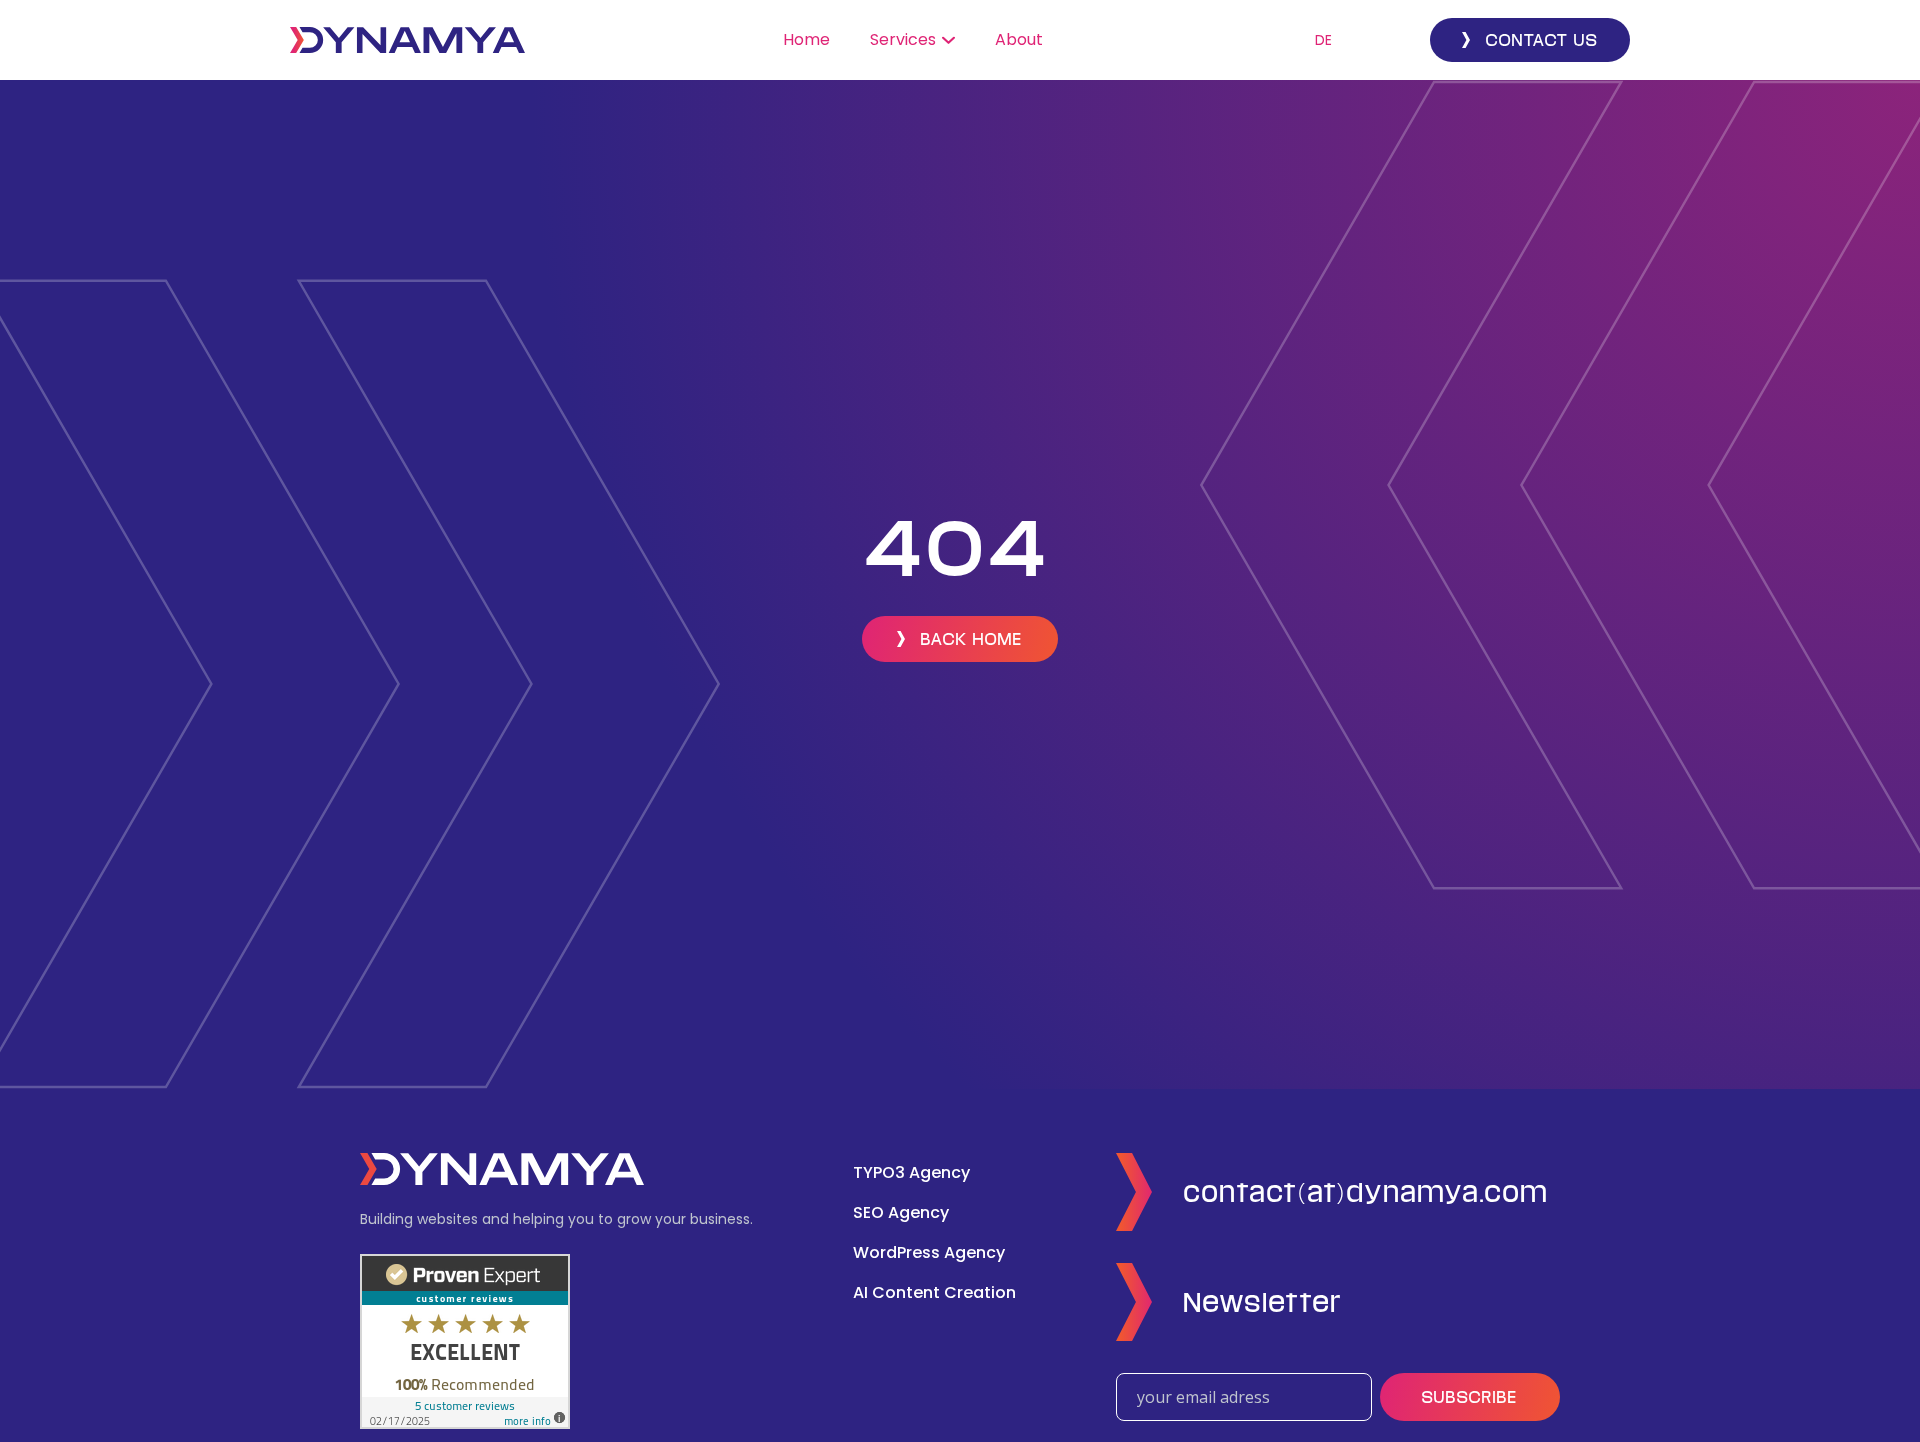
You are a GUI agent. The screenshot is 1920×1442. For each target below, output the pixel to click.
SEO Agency (901, 1212)
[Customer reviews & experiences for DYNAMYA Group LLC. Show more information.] (465, 1341)
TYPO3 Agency (911, 1172)
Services (903, 39)
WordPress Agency (929, 1252)
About (1019, 39)
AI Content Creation (934, 1292)
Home (806, 39)
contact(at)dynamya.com (1366, 1192)
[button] (912, 40)
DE (1323, 40)
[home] (407, 40)
